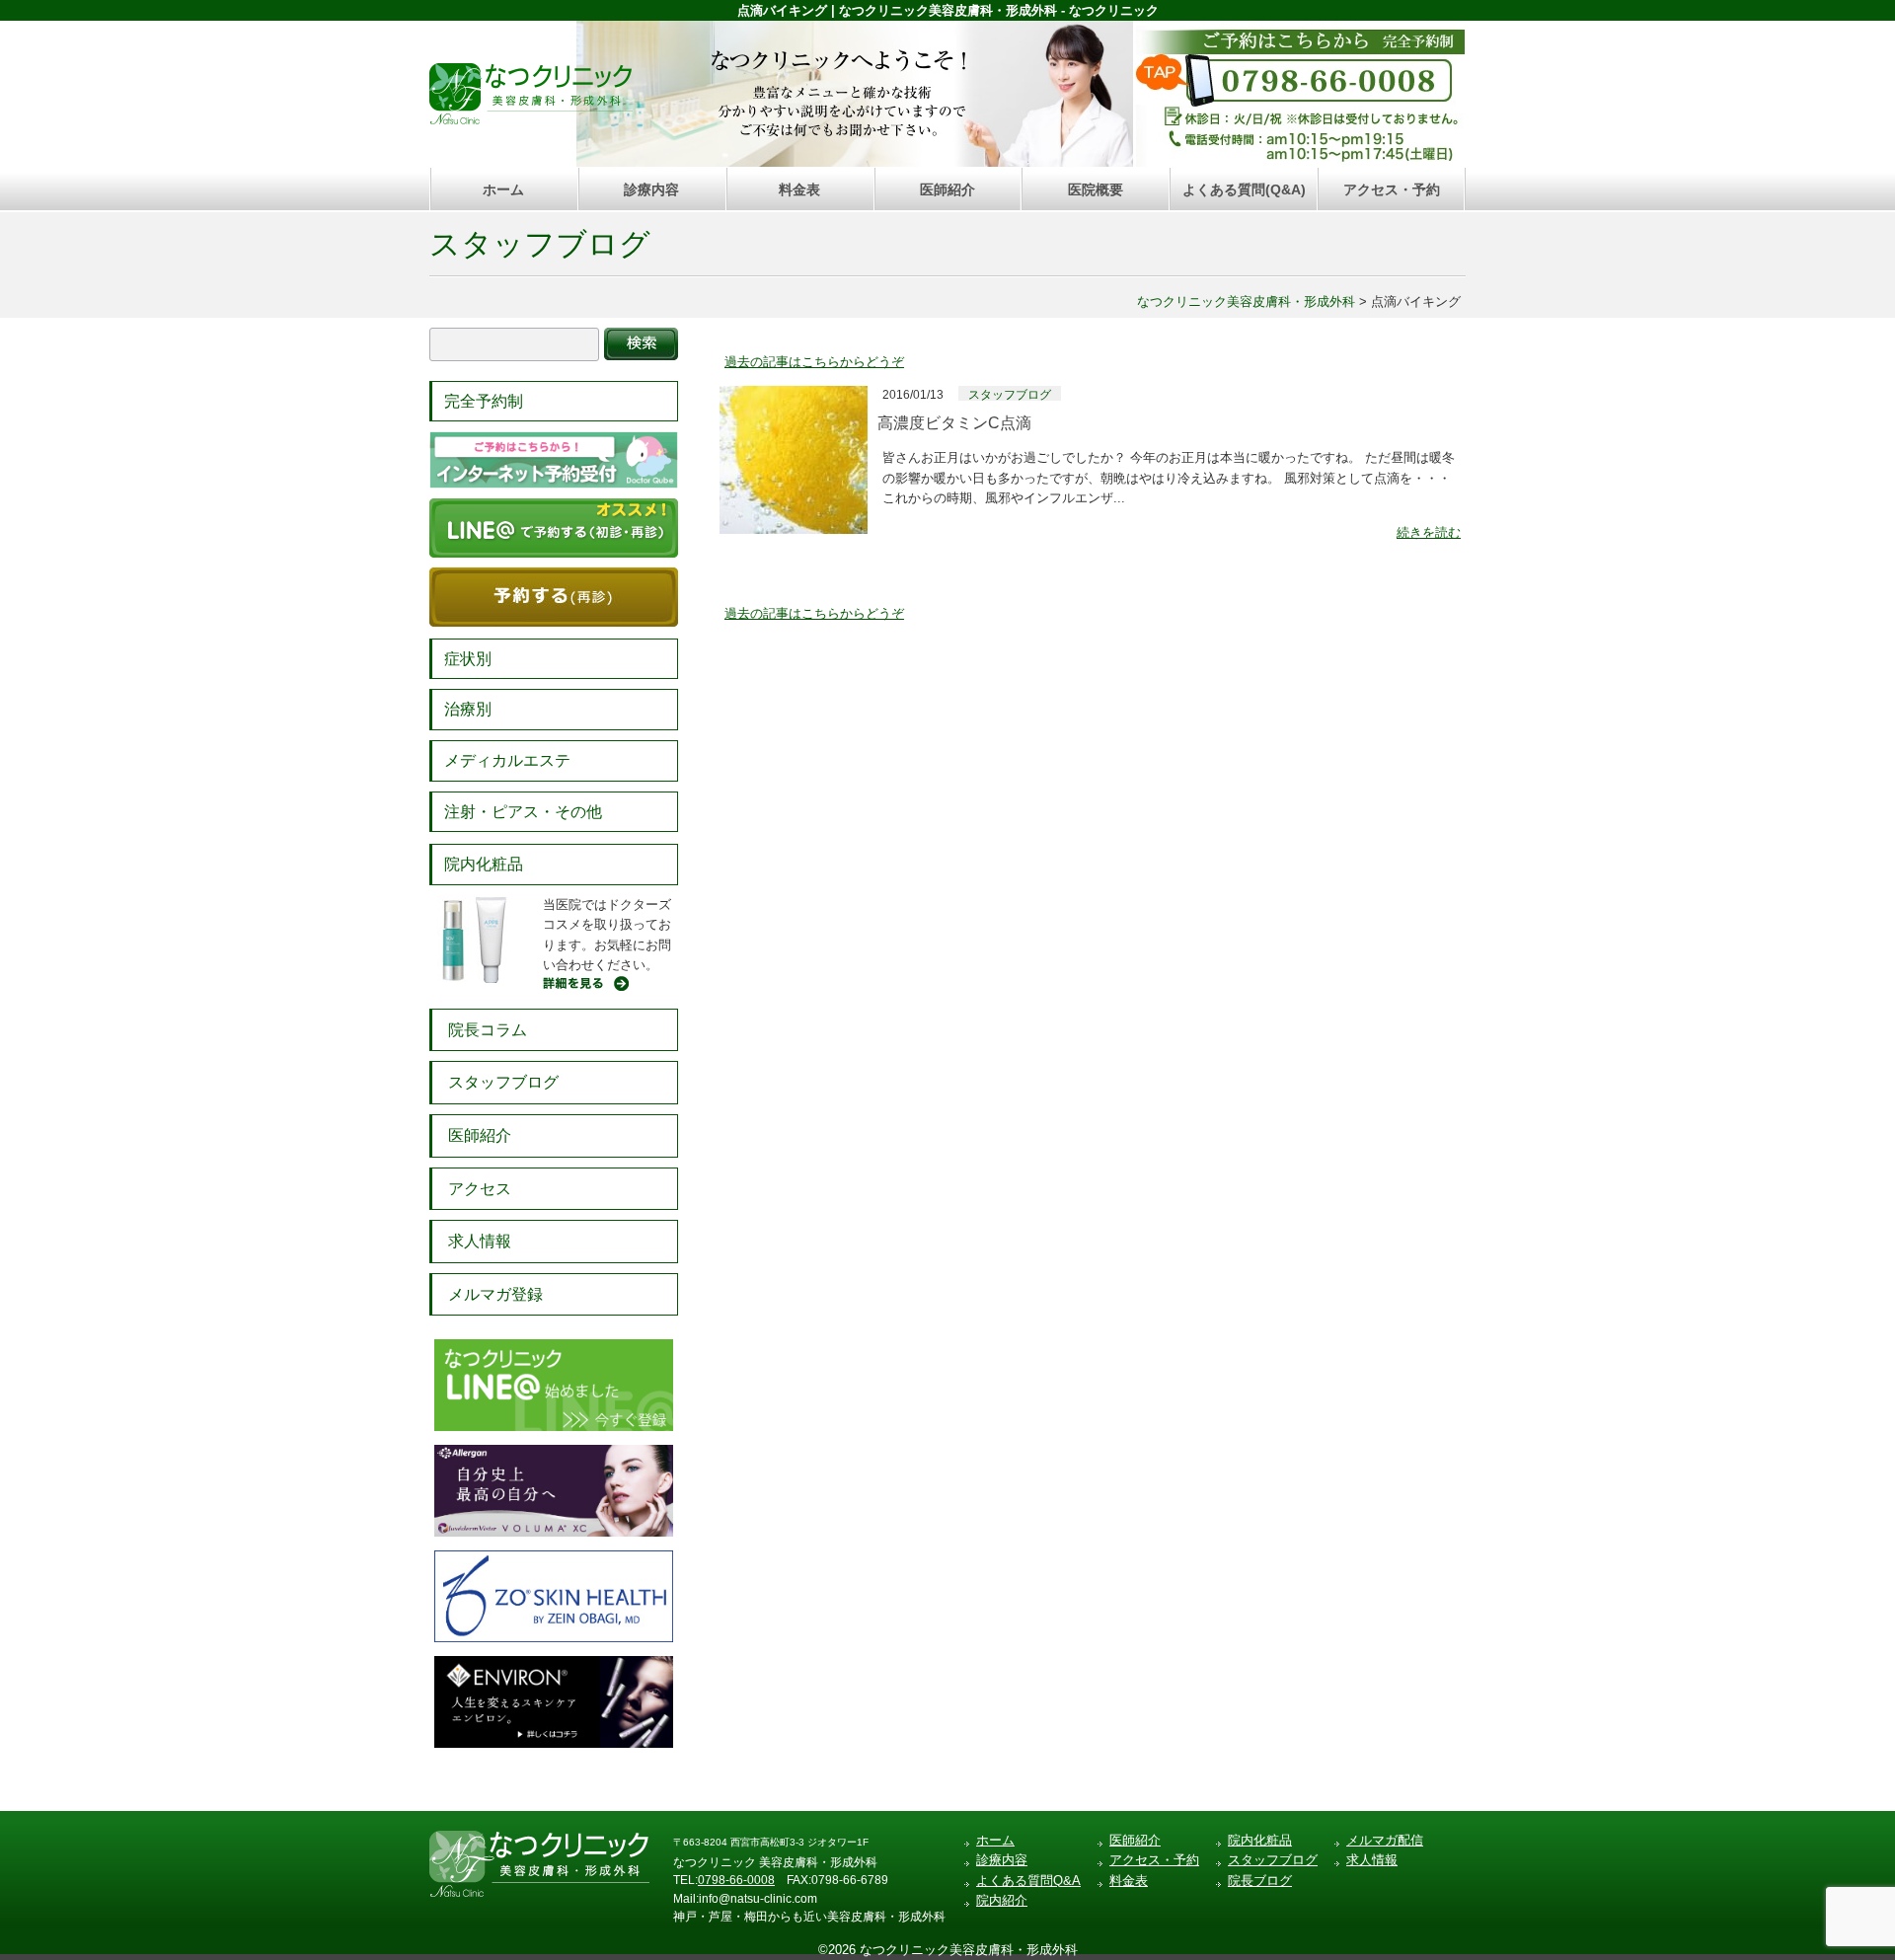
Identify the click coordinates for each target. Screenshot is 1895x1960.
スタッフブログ (540, 244)
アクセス (480, 1189)
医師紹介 (947, 189)
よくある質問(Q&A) (1244, 189)
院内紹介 (1002, 1900)
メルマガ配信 (1385, 1840)
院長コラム (488, 1030)
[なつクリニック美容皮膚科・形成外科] (531, 89)
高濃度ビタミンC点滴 (954, 423)
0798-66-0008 (736, 1880)
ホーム (503, 189)
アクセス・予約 (1392, 189)
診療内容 (651, 189)
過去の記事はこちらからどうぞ (814, 362)
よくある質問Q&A (1028, 1881)
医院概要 (1096, 189)
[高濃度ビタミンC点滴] (794, 395)
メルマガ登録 (495, 1294)
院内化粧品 (484, 864)
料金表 (799, 189)
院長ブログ (1260, 1881)
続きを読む (1429, 532)
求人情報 (480, 1241)
